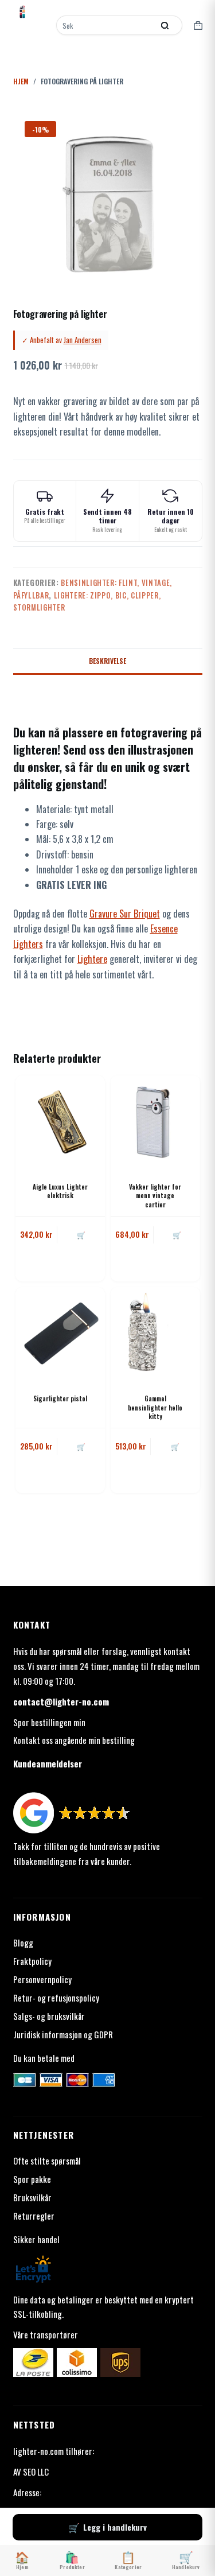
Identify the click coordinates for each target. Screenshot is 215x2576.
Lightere (92, 959)
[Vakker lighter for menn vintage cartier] (155, 1120)
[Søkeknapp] (165, 25)
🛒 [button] (81, 1235)
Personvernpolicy (42, 1979)
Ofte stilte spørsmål (47, 2161)
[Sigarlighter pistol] (60, 1332)
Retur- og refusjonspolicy (56, 1998)
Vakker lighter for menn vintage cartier (155, 1196)
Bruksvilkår (32, 2197)
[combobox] (106, 25)
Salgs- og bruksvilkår (49, 2016)
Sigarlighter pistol (60, 1398)
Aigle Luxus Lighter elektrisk (60, 1191)
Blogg (23, 1942)
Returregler (34, 2216)
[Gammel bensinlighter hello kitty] (155, 1332)
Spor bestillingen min (49, 1722)
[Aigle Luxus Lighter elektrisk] (60, 1120)
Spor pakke (32, 2179)
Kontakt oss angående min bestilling (74, 1740)
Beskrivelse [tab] (107, 661)
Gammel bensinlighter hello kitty (155, 1407)
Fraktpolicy (32, 1961)
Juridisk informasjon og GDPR (63, 2034)
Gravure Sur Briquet (125, 914)
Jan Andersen (83, 340)
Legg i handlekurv (115, 2527)
